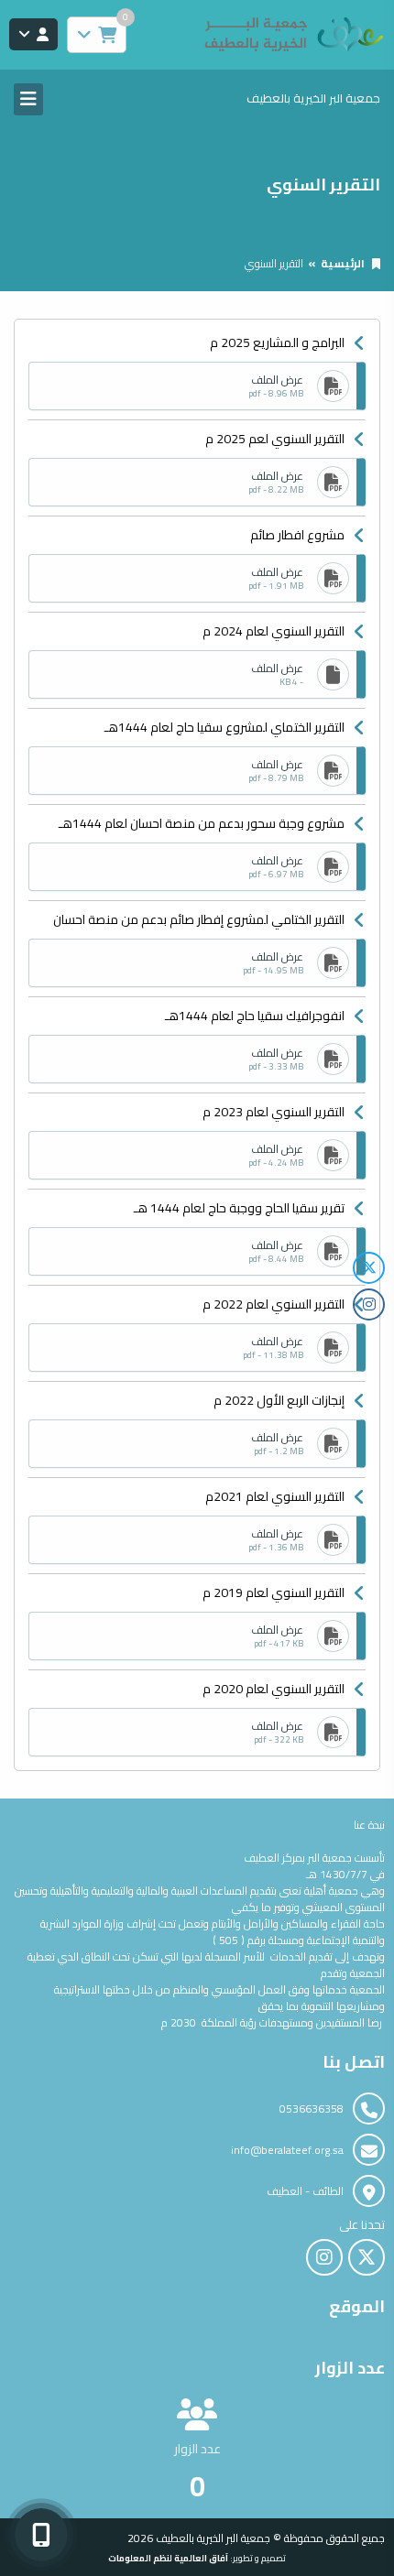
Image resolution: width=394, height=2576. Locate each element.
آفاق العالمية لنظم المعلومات (168, 2558)
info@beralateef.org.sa (287, 2150)
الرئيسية (343, 263)
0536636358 (312, 2109)
